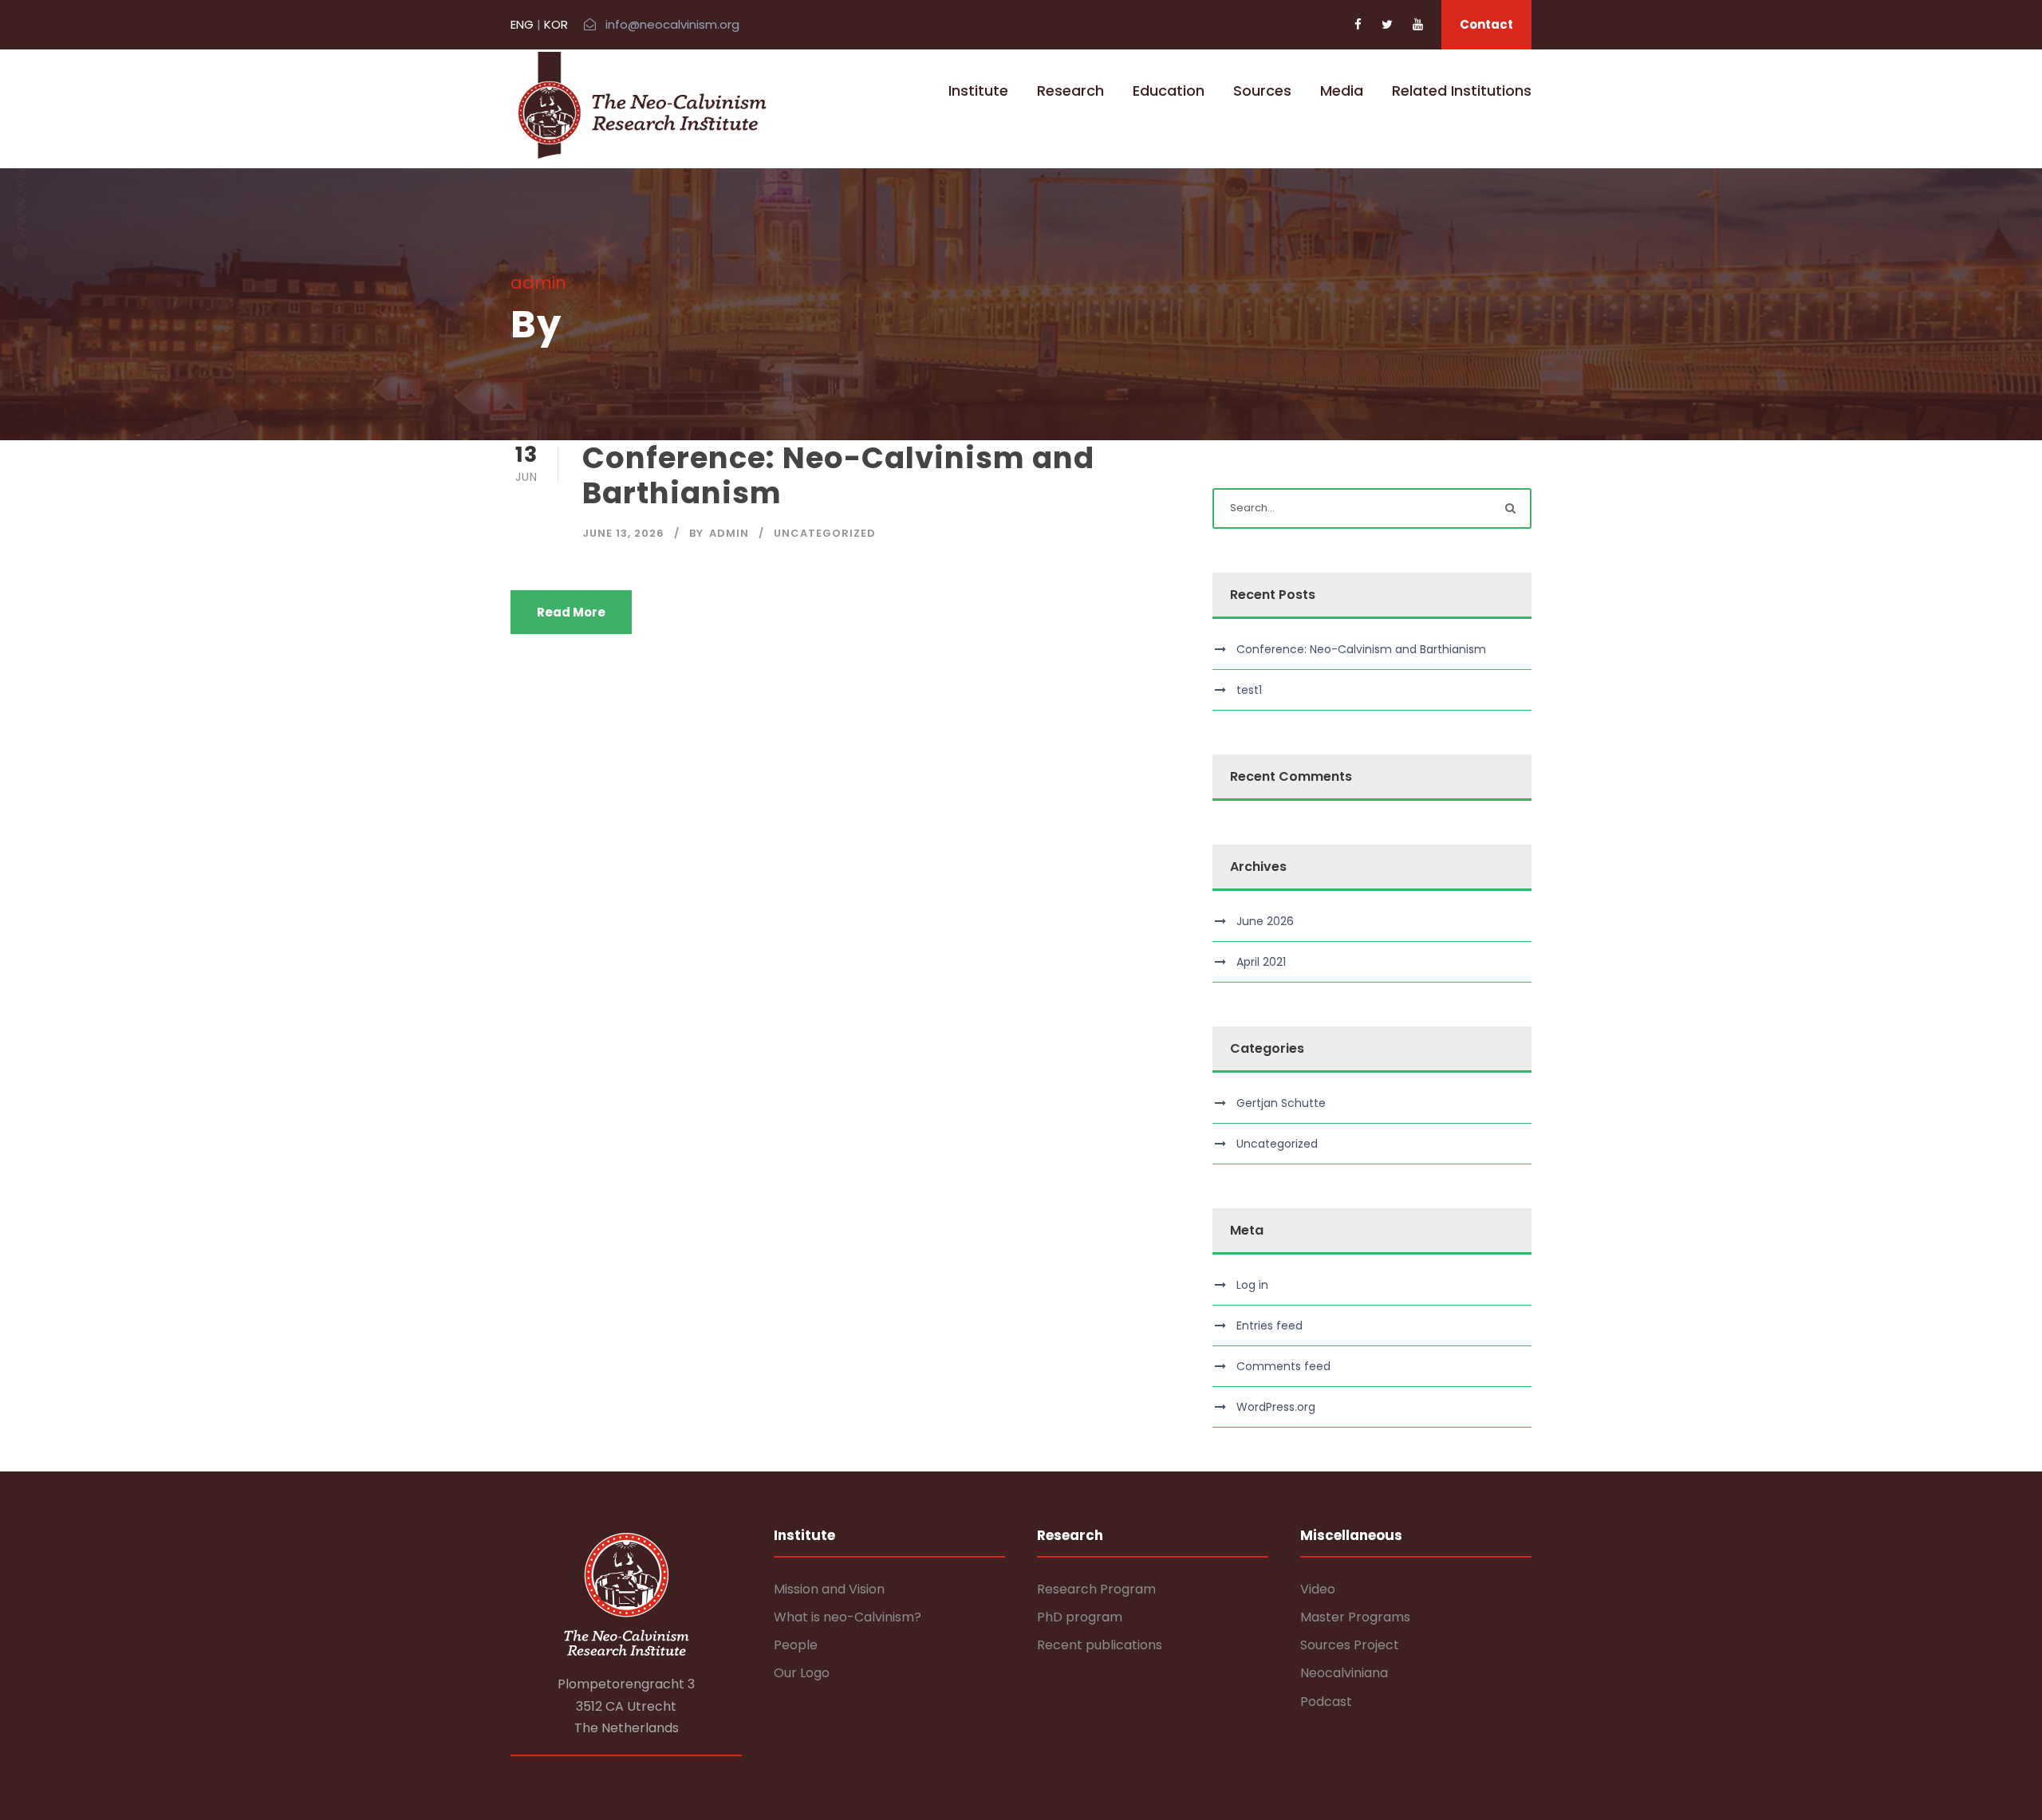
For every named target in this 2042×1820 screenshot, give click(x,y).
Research (1070, 91)
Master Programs (1355, 1617)
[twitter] (1387, 24)
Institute (978, 91)
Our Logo (802, 1673)
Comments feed (1283, 1366)
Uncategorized (825, 533)
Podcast (1326, 1702)
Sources (1262, 91)
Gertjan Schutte (1281, 1103)
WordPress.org (1276, 1407)
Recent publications (1100, 1645)
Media (1342, 91)
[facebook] (1358, 24)
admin (729, 533)
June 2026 (1265, 921)
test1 (1249, 690)
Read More (571, 612)
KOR (556, 24)
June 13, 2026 (623, 533)
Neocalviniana (1344, 1673)
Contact (1486, 24)
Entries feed (1269, 1326)
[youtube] (1418, 24)
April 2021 (1261, 962)
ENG (522, 24)
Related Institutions (1462, 91)
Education (1169, 91)
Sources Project (1350, 1645)
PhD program (1080, 1617)
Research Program (1096, 1589)
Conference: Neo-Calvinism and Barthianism (838, 475)
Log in (1252, 1285)
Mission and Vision (829, 1589)
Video (1318, 1589)
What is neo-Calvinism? (848, 1617)
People (796, 1645)
